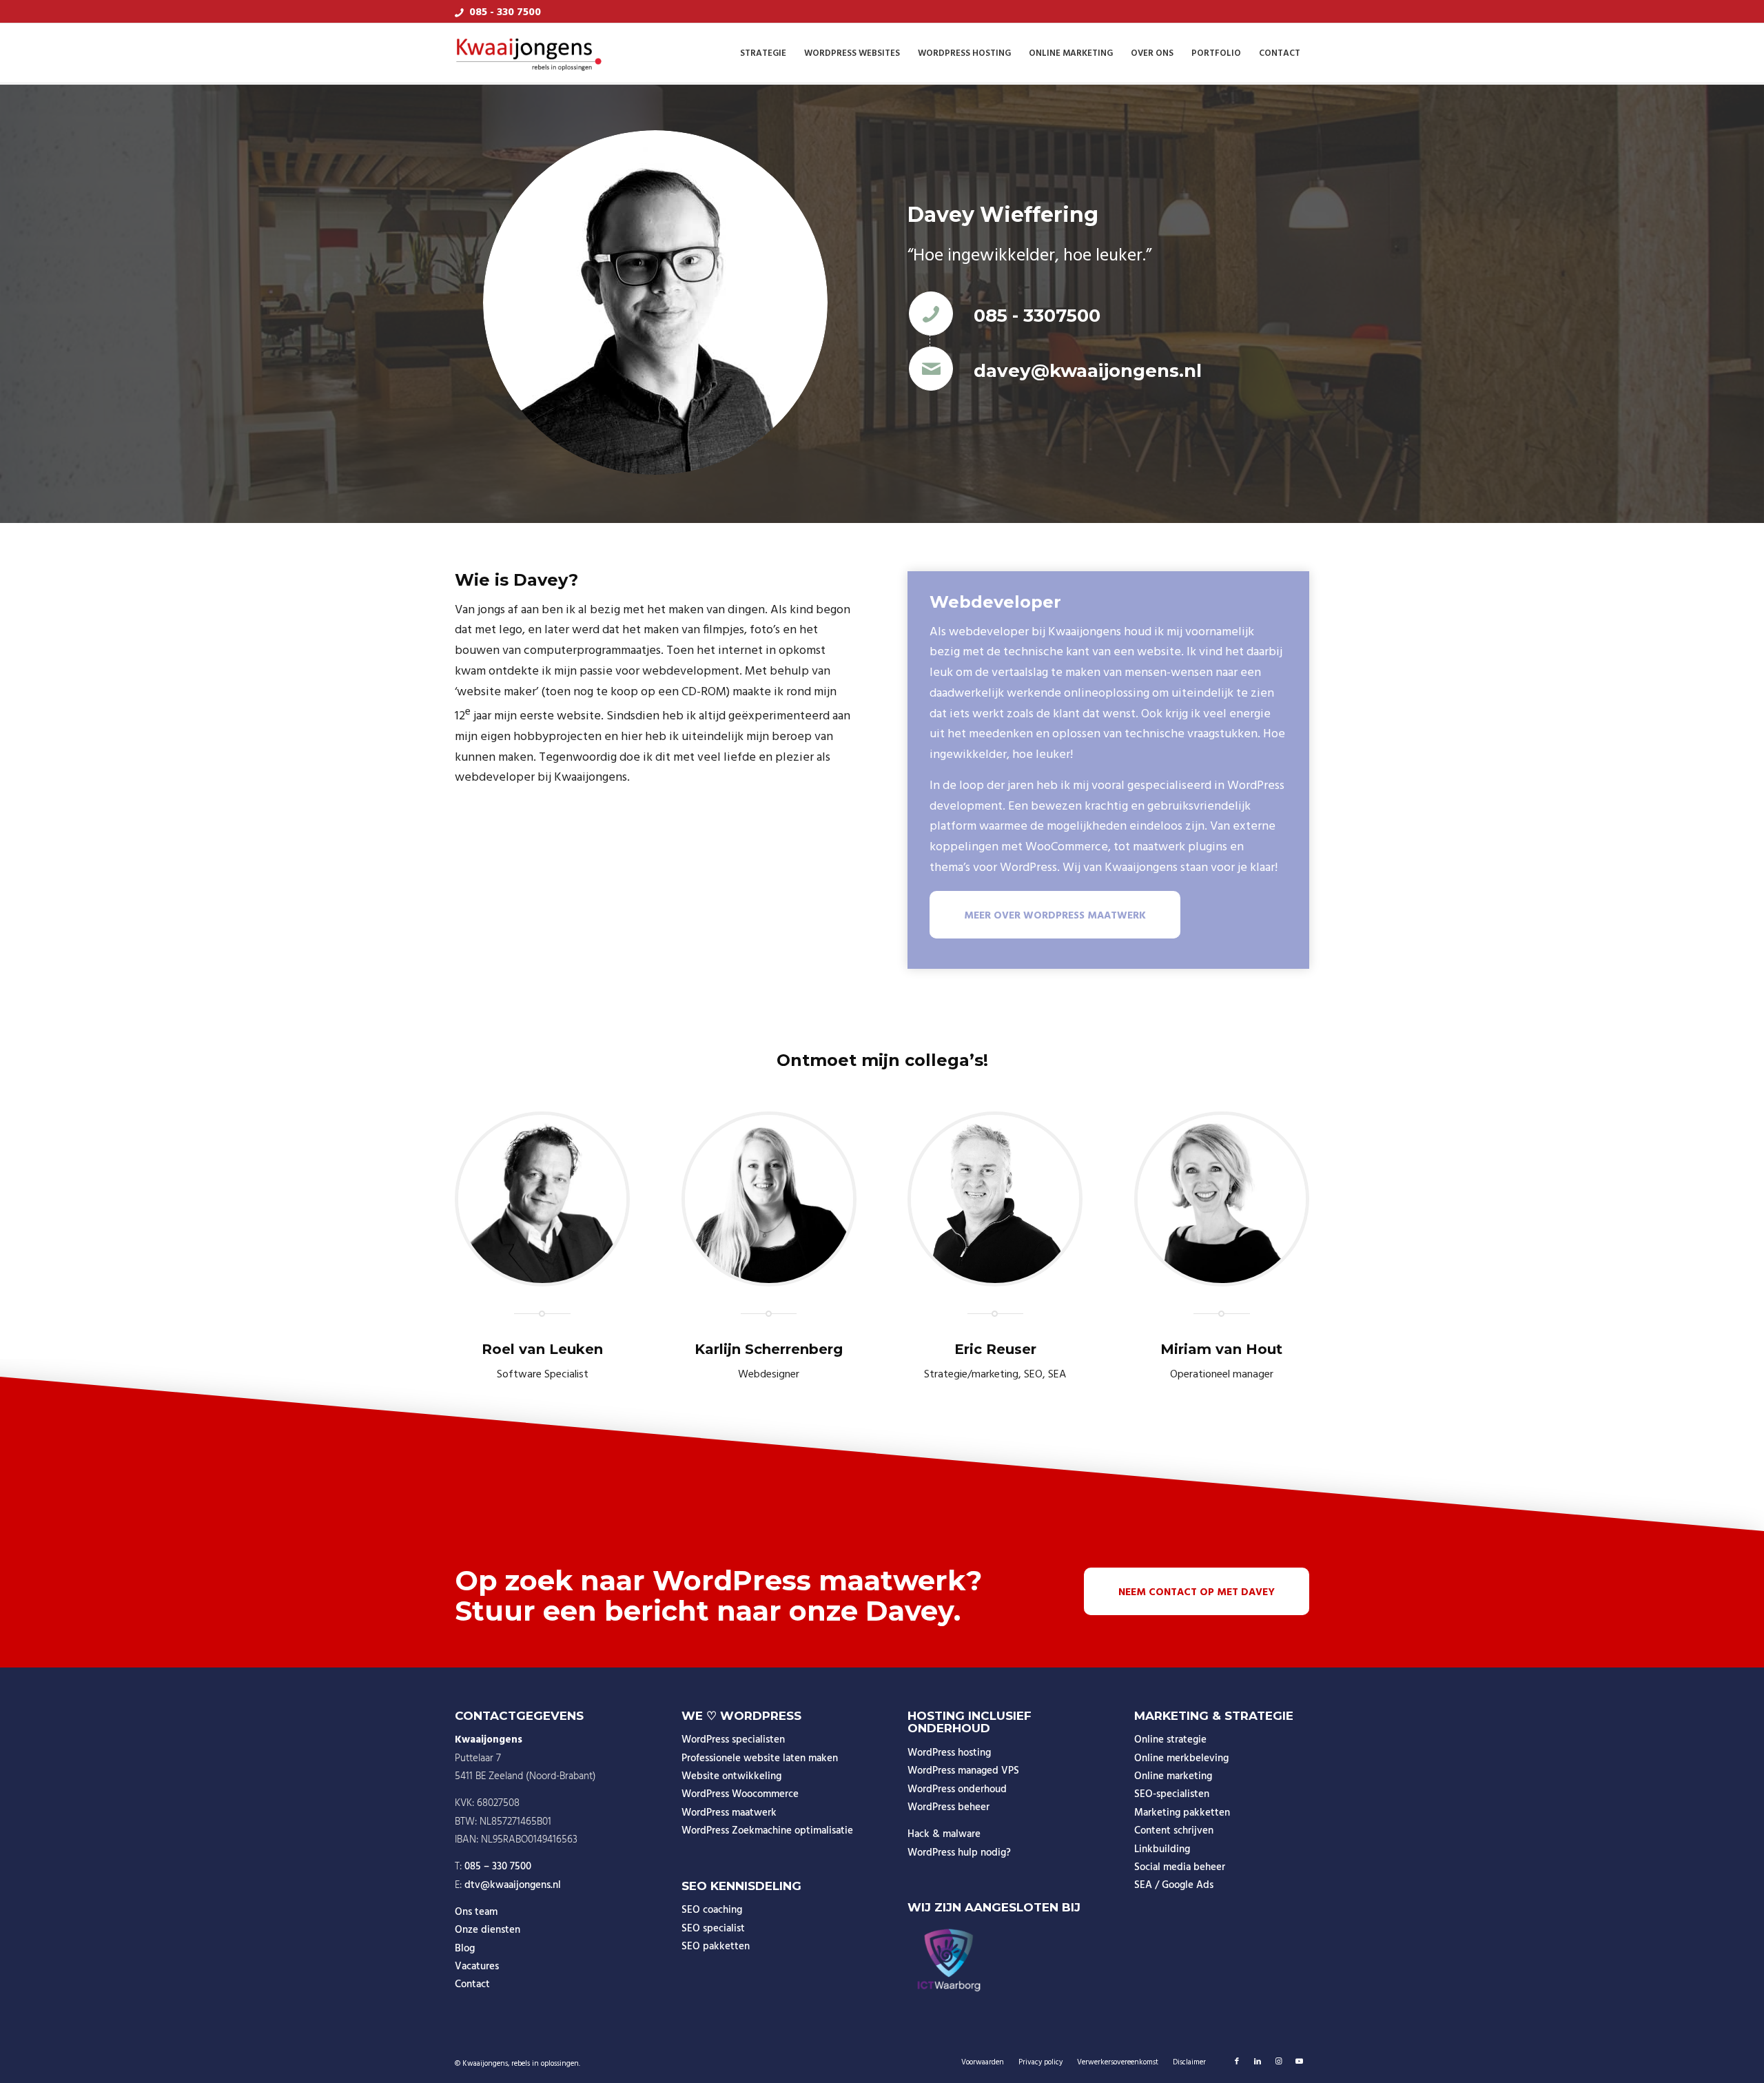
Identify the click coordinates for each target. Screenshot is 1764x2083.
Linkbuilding (1162, 1849)
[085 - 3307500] (931, 314)
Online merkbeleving (1181, 1758)
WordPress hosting (949, 1753)
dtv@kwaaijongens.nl (513, 1885)
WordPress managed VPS (963, 1771)
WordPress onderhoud (957, 1789)
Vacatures (477, 1967)
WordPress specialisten (733, 1740)
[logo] (529, 54)
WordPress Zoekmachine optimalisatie (767, 1831)
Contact (472, 1984)
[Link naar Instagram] (1278, 2062)
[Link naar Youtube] (1299, 2062)
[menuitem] (763, 54)
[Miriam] (1222, 1199)
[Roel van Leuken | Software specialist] (542, 1199)
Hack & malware (944, 1834)
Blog (465, 1949)
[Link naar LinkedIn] (1258, 2062)
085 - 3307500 (1037, 316)
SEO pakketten (716, 1947)
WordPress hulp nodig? (959, 1853)
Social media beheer (1180, 1867)
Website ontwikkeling (731, 1776)
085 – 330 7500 (498, 1867)
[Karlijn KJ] (769, 1199)
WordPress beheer (948, 1807)
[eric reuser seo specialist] (995, 1199)
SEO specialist (713, 1929)
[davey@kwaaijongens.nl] (931, 369)
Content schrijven (1174, 1831)
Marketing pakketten (1182, 1813)
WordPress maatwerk (729, 1813)
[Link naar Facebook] (1237, 2062)
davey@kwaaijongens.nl (1088, 371)
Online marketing (1173, 1776)
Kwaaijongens (485, 2064)
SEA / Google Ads (1174, 1885)
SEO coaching (712, 1910)
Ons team (476, 1912)
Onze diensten (488, 1930)
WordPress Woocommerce (740, 1794)
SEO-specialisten (1172, 1794)
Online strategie (1170, 1740)
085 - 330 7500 (505, 12)
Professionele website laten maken (760, 1758)
